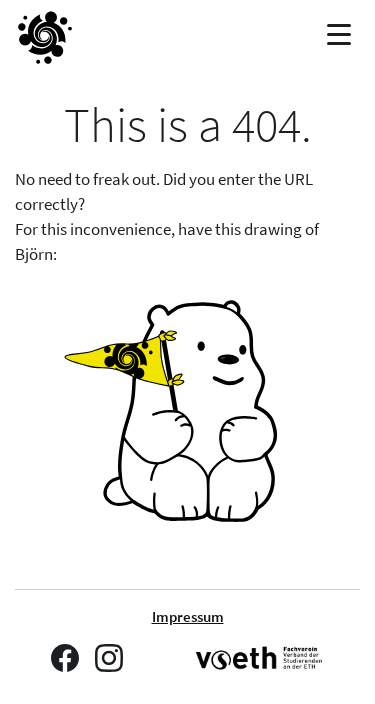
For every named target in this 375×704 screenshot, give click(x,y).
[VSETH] (260, 658)
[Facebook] (65, 658)
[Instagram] (109, 658)
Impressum (188, 617)
